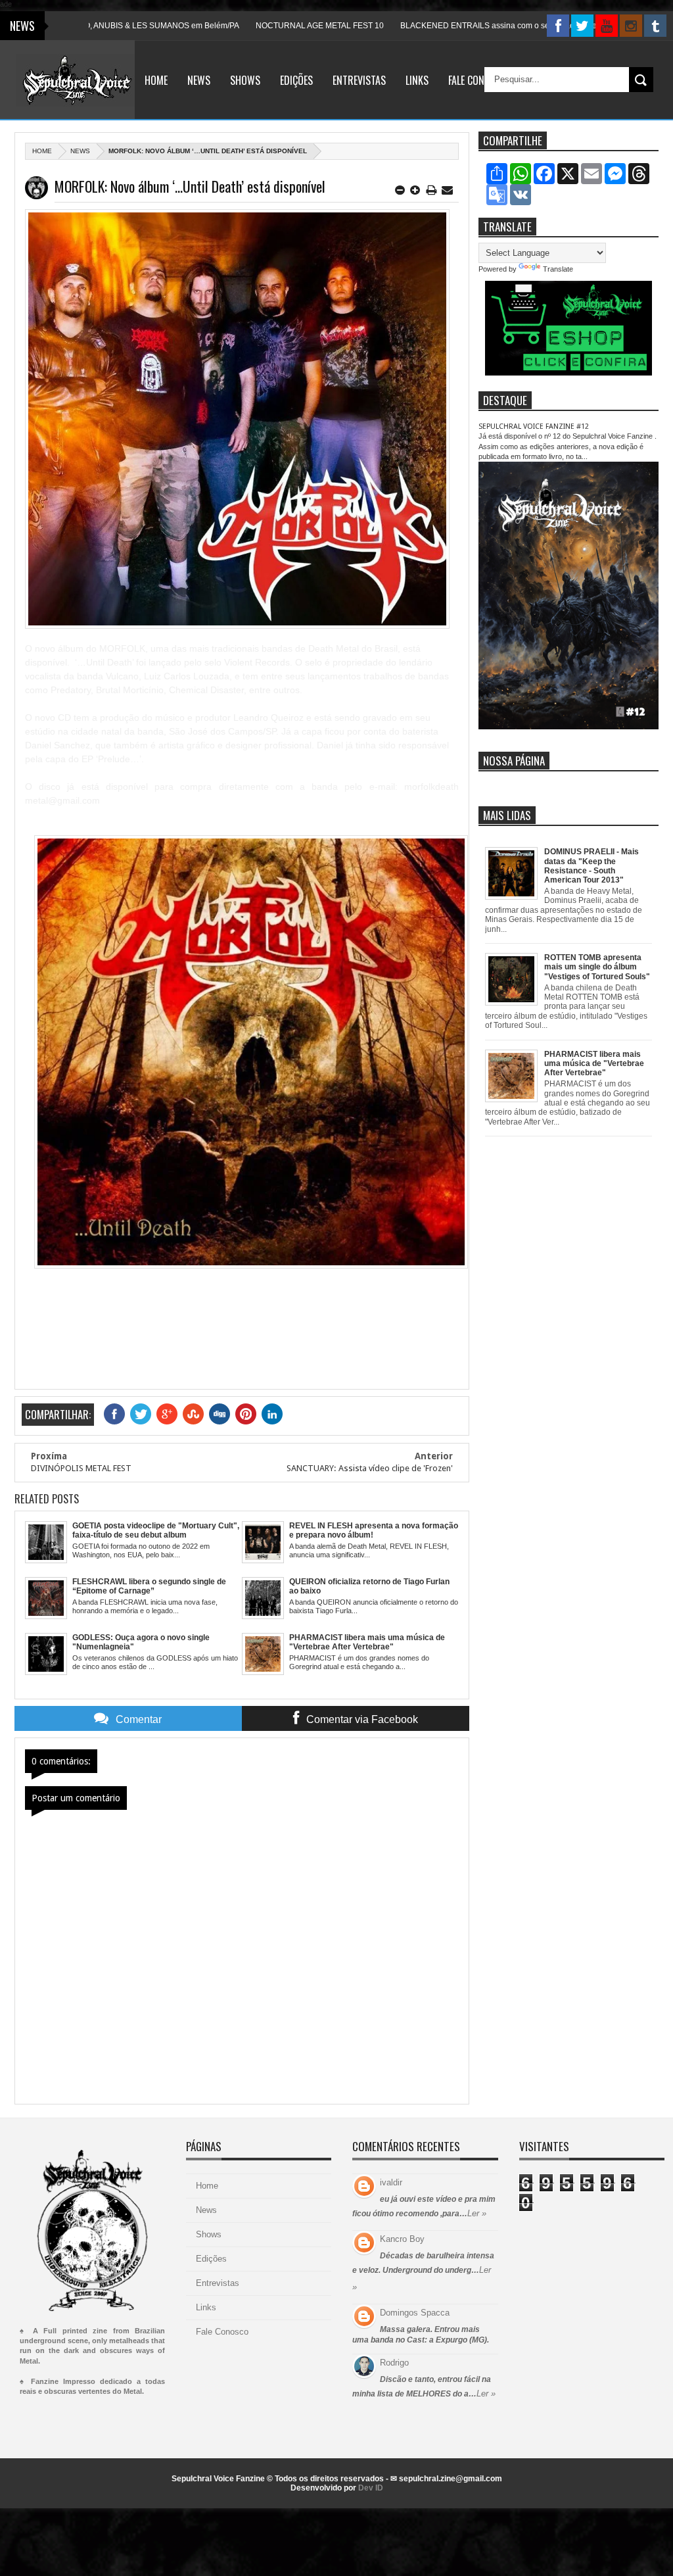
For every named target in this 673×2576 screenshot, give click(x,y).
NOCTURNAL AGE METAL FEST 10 (271, 26)
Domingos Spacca (415, 2313)
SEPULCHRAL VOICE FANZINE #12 (534, 426)
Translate (558, 269)
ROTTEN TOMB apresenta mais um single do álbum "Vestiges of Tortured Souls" (597, 967)
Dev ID (371, 2488)
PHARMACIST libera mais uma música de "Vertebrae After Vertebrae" (594, 1064)
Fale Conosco (477, 80)
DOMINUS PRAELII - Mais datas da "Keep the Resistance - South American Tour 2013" (592, 866)
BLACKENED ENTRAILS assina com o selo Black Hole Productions (472, 26)
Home (156, 80)
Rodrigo (394, 2363)
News (199, 80)
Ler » (477, 2213)
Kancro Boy (402, 2239)
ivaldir (391, 2182)
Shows (245, 80)
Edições (296, 80)
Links (417, 80)
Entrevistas (359, 80)
